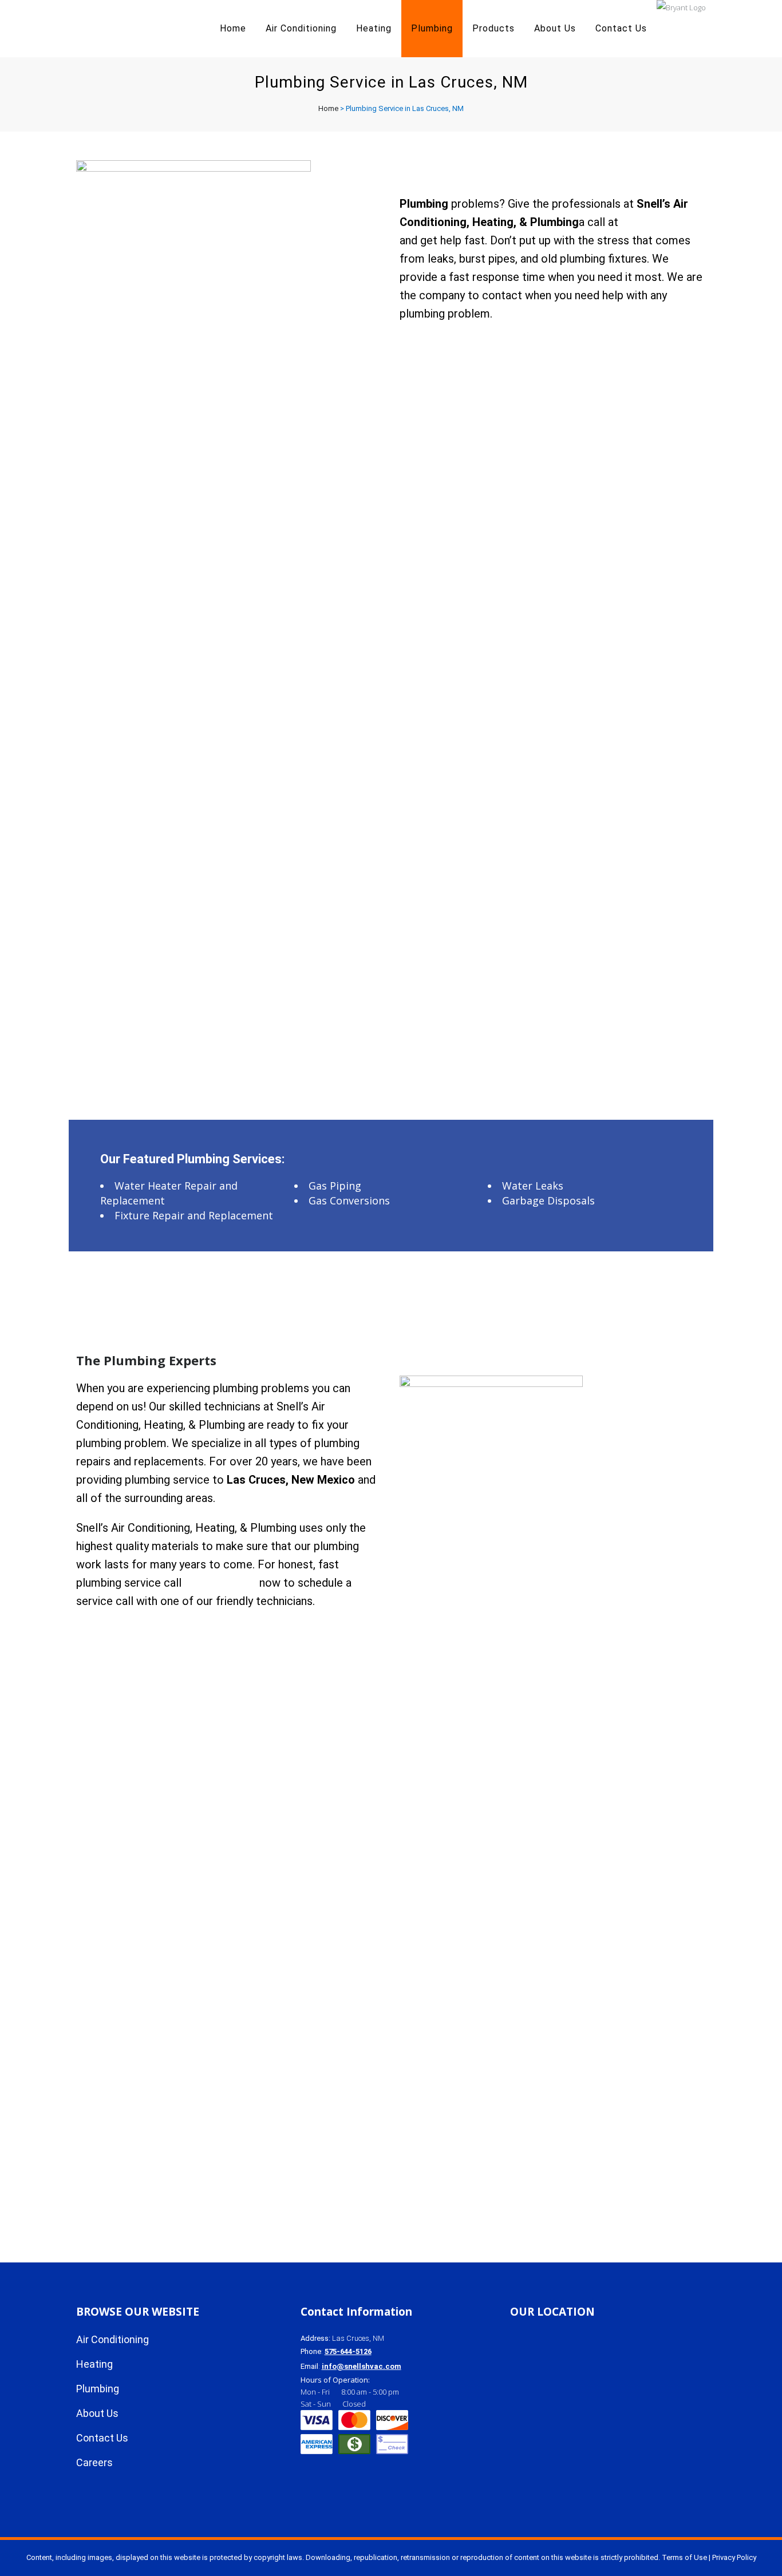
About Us (97, 2413)
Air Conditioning (112, 2339)
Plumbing (98, 2389)
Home (328, 108)
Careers (94, 2462)
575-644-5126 (220, 1583)
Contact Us (102, 2438)
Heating (94, 2364)
